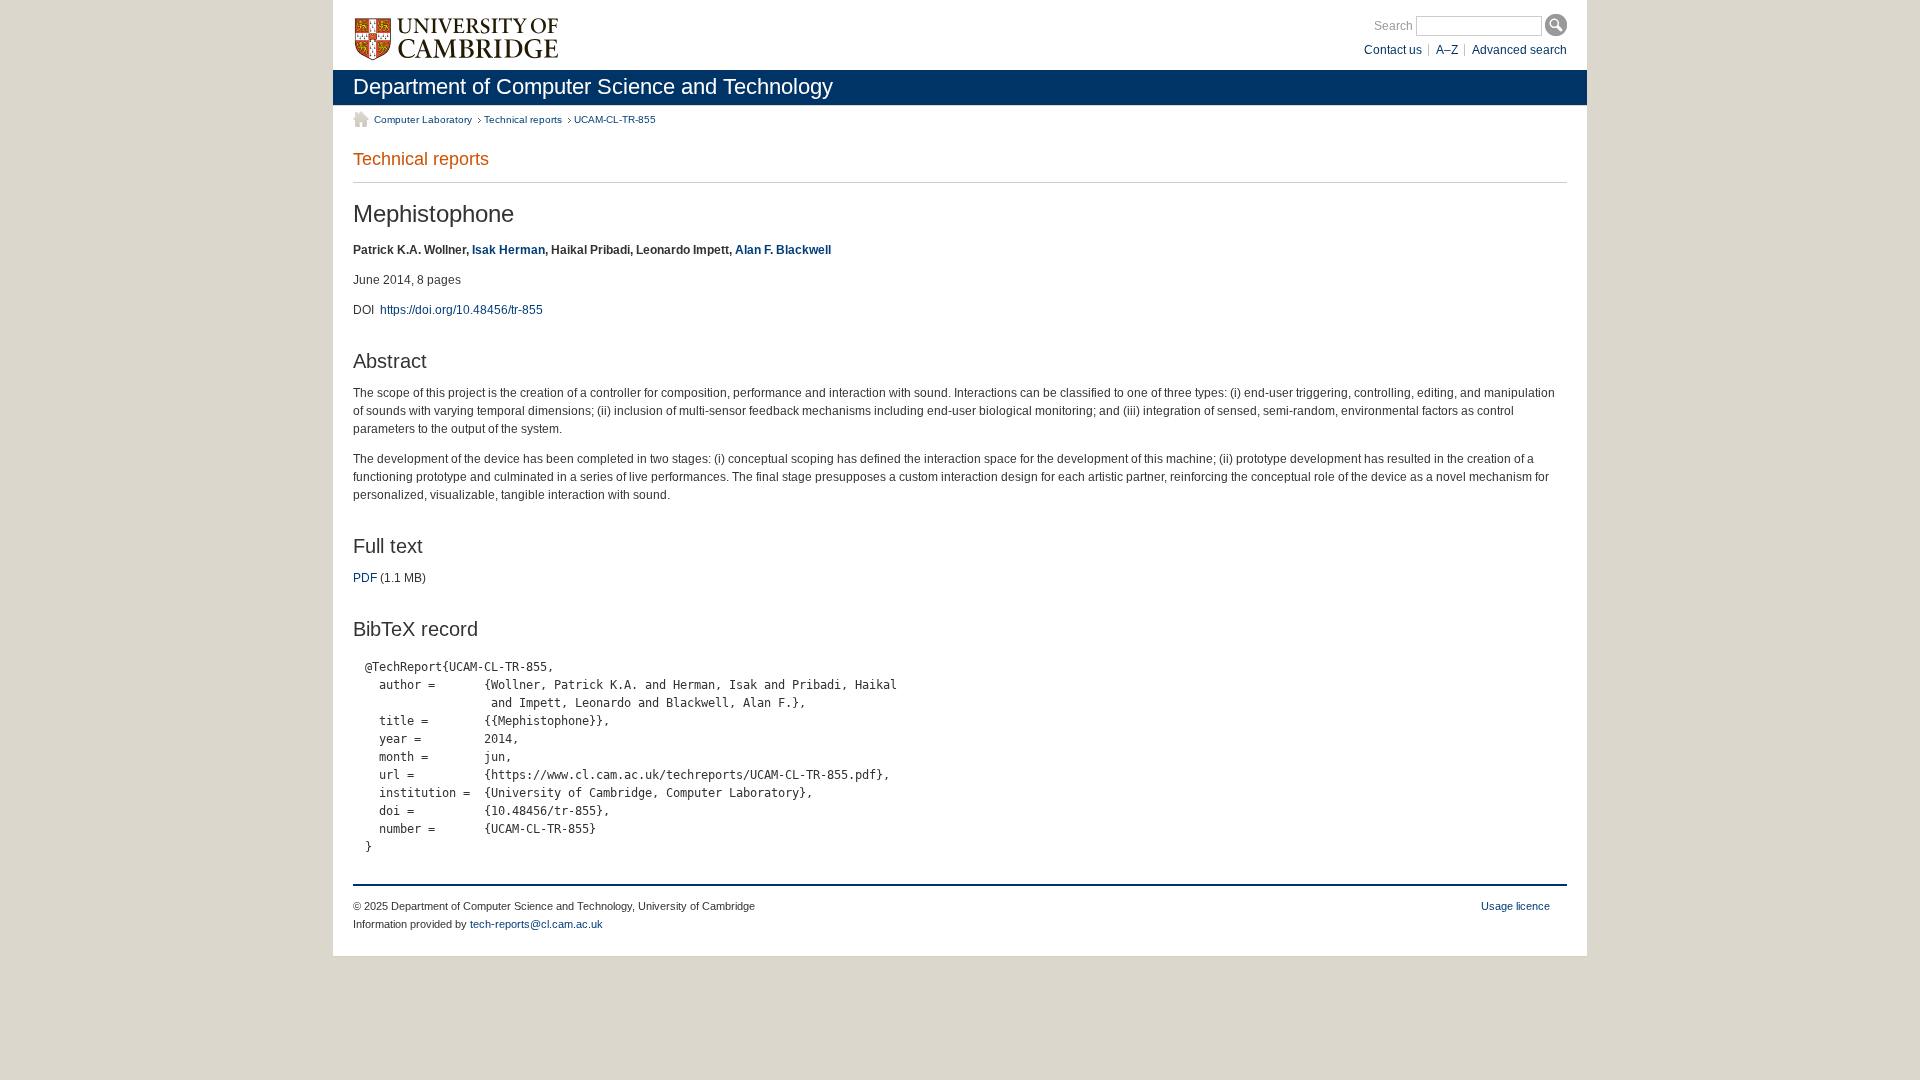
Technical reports (523, 119)
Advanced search (1519, 50)
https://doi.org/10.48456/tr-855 (461, 310)
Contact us (1393, 50)
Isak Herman (508, 250)
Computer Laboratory (423, 119)
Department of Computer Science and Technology (593, 86)
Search (1393, 26)
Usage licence (1515, 906)
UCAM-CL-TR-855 (615, 119)
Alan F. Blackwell (783, 250)
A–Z (1447, 50)
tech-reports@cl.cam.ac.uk (536, 924)
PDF (365, 578)
